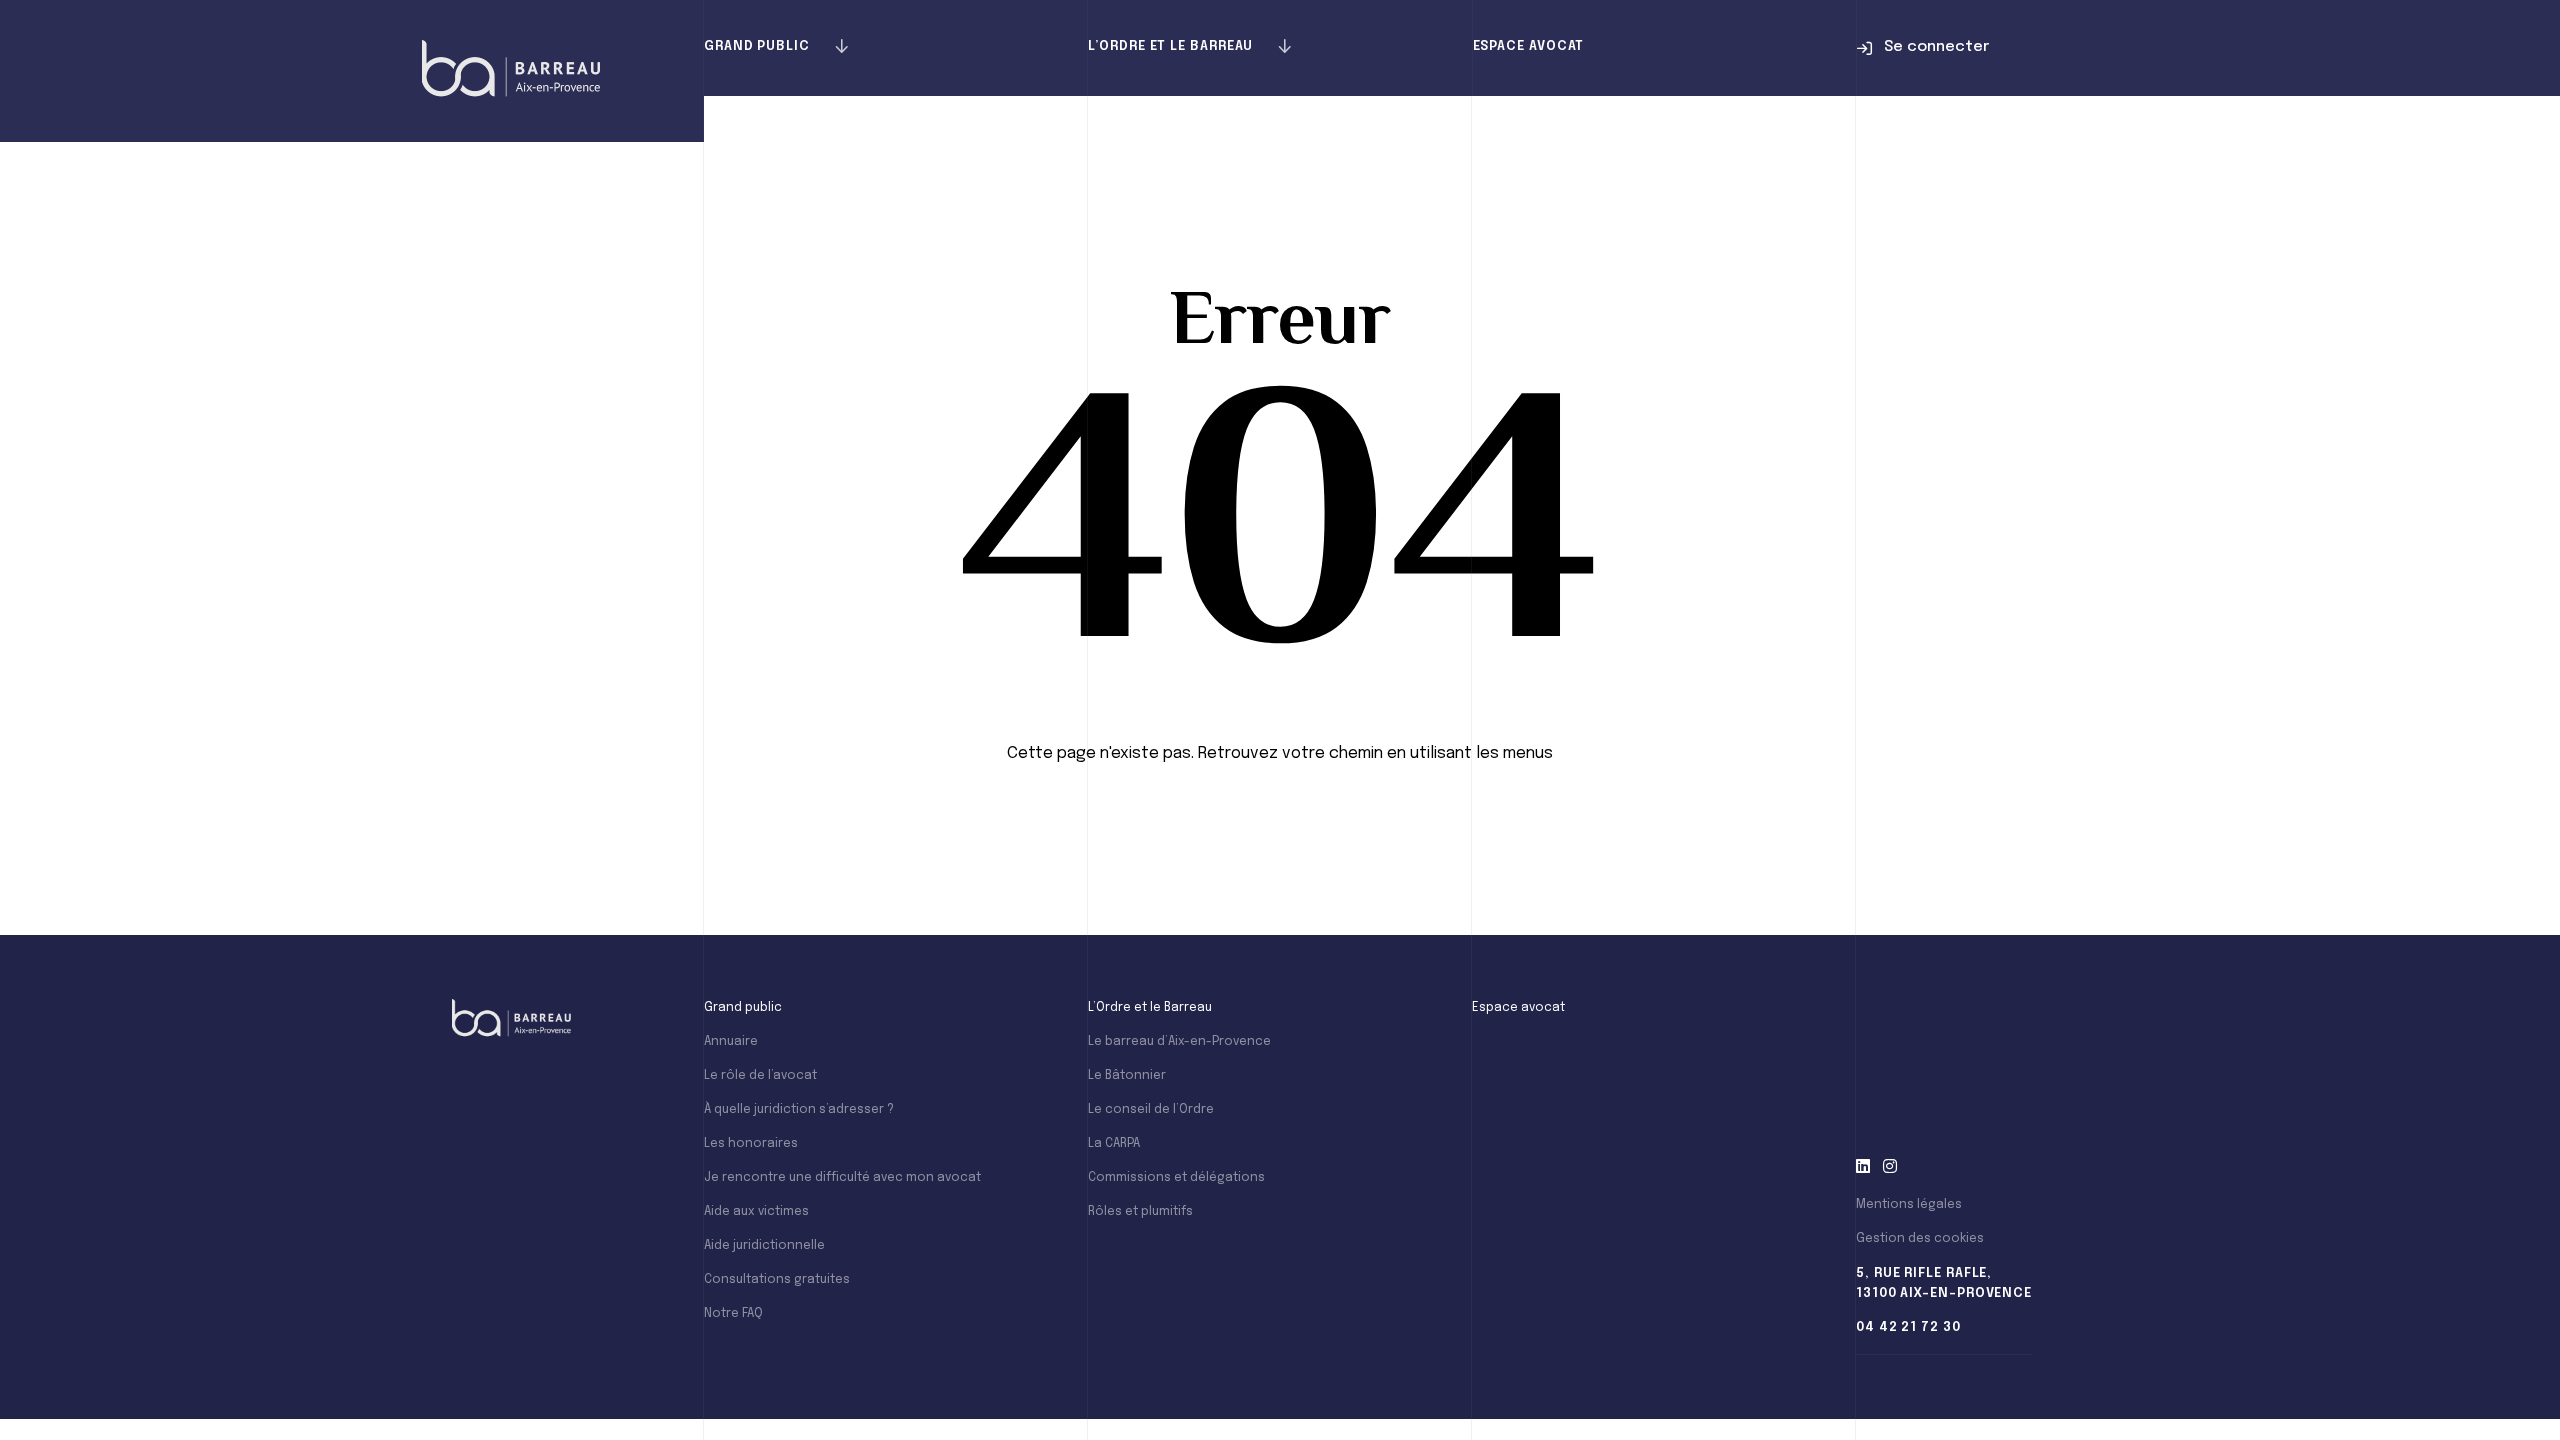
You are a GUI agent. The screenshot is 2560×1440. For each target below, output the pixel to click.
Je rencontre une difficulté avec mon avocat (842, 1178)
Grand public (757, 46)
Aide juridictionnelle (764, 1246)
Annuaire (731, 1042)
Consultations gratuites (777, 1280)
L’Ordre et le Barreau (1170, 46)
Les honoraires (751, 1144)
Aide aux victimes (756, 1212)
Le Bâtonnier (1127, 1076)
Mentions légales (1909, 1205)
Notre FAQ (733, 1314)
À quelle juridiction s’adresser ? (799, 1110)
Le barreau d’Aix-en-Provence (1179, 1042)
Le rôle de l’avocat (760, 1076)
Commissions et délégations (1176, 1178)
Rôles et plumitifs (1140, 1212)
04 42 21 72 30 (1908, 1327)
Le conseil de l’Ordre (1151, 1110)
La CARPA (1114, 1144)
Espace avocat (1529, 46)
